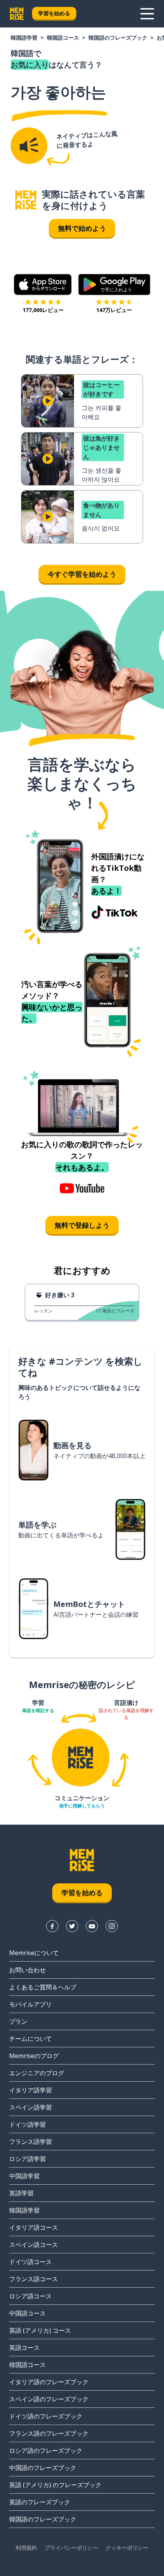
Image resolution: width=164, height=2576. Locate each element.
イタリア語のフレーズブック (49, 2382)
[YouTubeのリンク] (92, 1926)
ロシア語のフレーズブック (46, 2451)
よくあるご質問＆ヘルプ (43, 1987)
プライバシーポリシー (71, 2548)
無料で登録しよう (82, 1225)
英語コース (24, 2348)
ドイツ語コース (31, 2262)
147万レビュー (114, 310)
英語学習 (21, 2193)
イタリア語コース (34, 2227)
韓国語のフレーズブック (118, 38)
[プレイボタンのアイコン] (48, 401)
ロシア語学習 (27, 2159)
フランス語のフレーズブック (49, 2433)
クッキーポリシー (127, 2548)
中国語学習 (24, 2176)
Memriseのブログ (34, 2056)
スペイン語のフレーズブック (49, 2399)
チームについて (31, 2039)
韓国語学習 (24, 38)
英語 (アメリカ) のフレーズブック (55, 2485)
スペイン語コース (34, 2245)
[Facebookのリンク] (52, 1926)
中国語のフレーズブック (43, 2468)
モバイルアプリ (31, 2004)
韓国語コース (63, 38)
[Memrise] (17, 14)
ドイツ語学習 (27, 2124)
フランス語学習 (31, 2142)
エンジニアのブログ (37, 2073)
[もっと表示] (147, 14)
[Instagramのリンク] (112, 1926)
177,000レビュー (43, 310)
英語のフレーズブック (40, 2502)
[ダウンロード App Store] (43, 285)
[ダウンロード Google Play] (114, 285)
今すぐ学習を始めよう (82, 574)
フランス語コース (34, 2279)
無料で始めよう (82, 228)
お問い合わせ (27, 1970)
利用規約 (26, 2548)
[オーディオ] (29, 146)
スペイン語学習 (31, 2107)
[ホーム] (26, 200)
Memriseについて (34, 1953)
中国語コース (27, 2313)
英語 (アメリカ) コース (40, 2330)
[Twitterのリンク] (72, 1926)
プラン (18, 2021)
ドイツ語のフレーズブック (46, 2416)
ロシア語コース (31, 2296)
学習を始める (54, 13)
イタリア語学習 (31, 2090)
